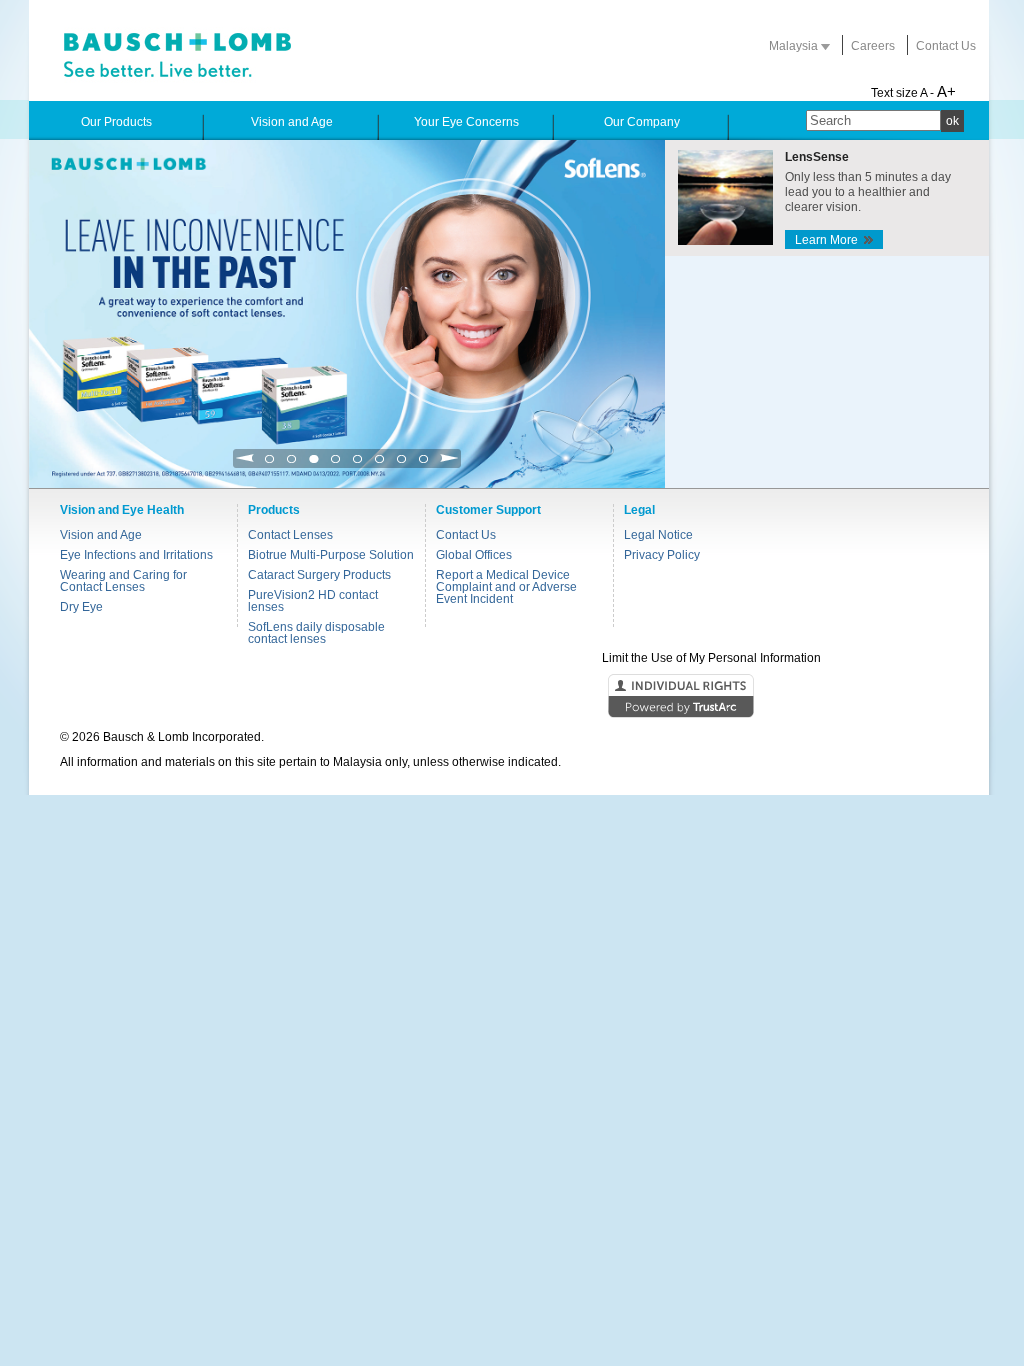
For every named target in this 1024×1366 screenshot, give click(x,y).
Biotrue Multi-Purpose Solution (331, 555)
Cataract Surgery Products (319, 575)
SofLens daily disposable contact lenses (316, 633)
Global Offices (474, 555)
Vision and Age (101, 535)
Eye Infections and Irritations (136, 555)
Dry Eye (81, 607)
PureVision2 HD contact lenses (313, 601)
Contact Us (946, 46)
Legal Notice (658, 535)
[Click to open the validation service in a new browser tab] (510, 697)
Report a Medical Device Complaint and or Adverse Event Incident (506, 587)
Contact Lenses (290, 535)
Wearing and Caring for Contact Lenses (123, 581)
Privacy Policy (662, 555)
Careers (873, 46)
